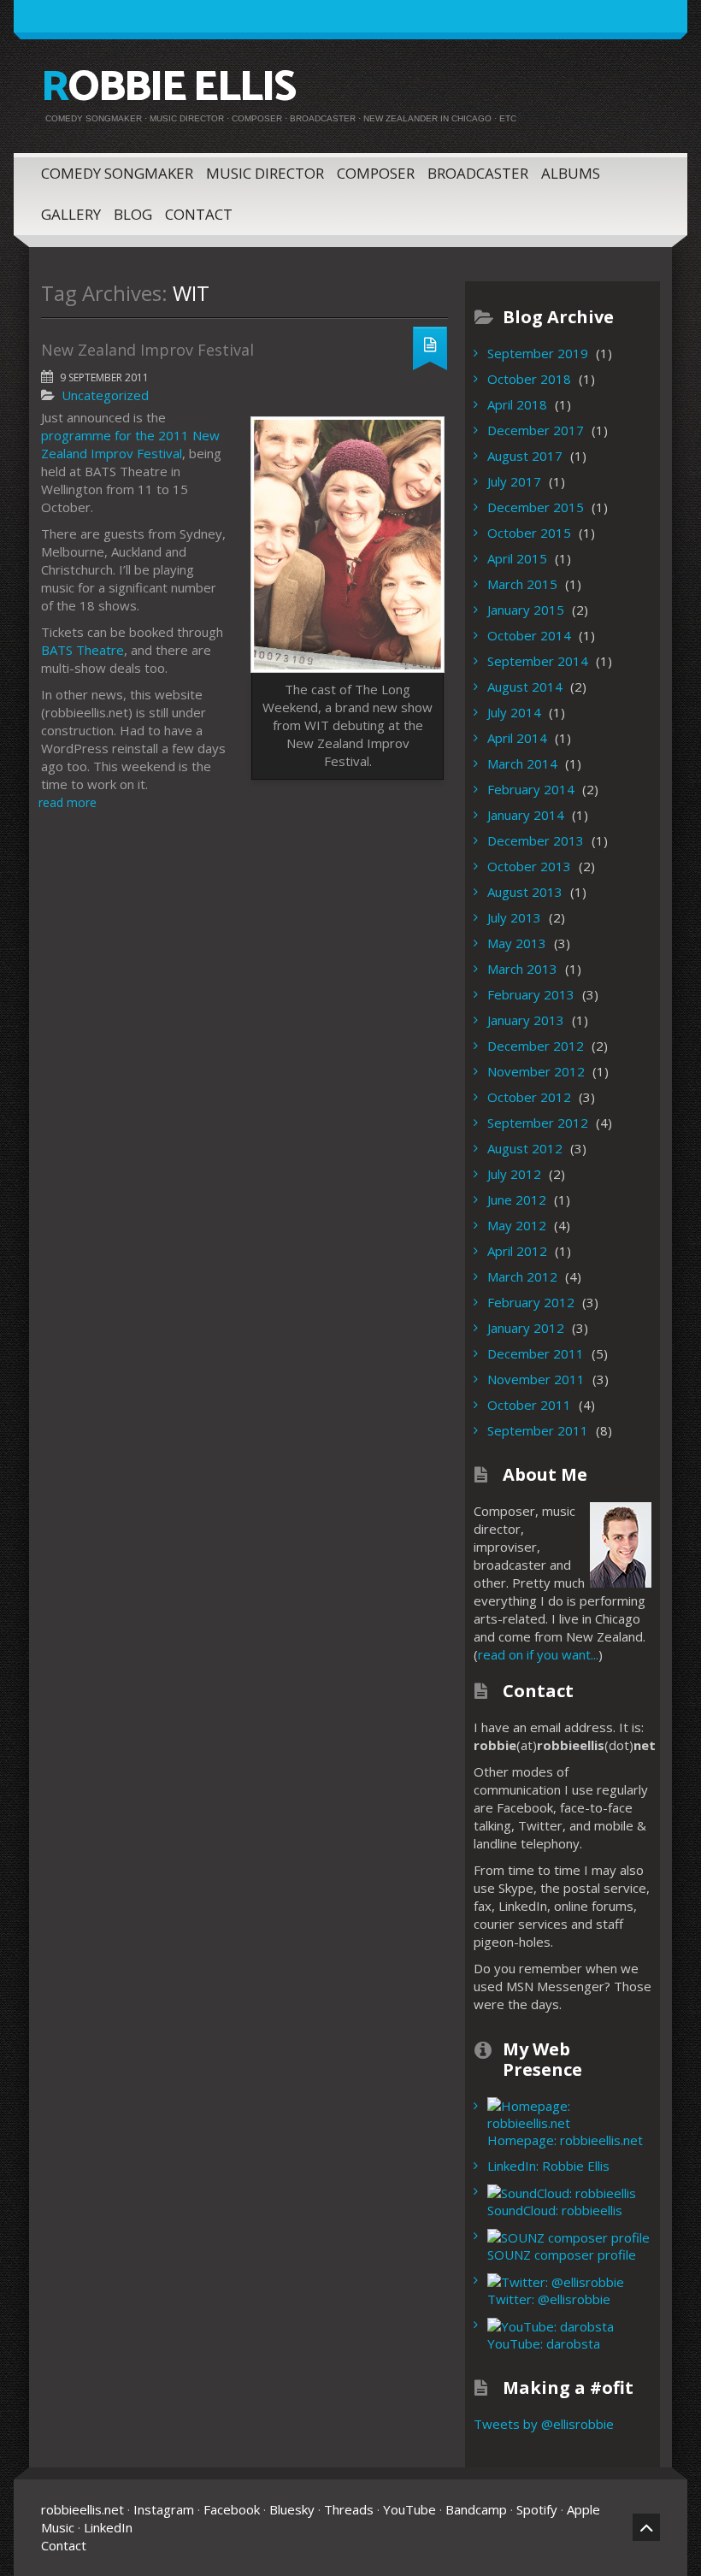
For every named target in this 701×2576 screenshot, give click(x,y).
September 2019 (538, 353)
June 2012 (517, 1200)
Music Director (265, 173)
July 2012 (514, 1174)
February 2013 (531, 994)
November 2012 (536, 1071)
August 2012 (525, 1148)
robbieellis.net (82, 2509)
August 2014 (525, 687)
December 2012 (536, 1046)
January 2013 (526, 1020)
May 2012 (517, 1225)
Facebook (232, 2509)
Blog (133, 214)
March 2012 (522, 1276)
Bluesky (292, 2509)
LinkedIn (108, 2527)
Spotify (537, 2509)
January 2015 (526, 610)
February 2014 (531, 789)
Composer (376, 173)
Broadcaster (478, 173)
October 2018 (529, 379)
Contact (199, 214)
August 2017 (525, 456)
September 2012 (538, 1123)
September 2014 (538, 661)
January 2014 (526, 815)
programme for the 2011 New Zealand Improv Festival (130, 444)
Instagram (164, 2509)
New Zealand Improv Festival (147, 350)
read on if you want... (538, 1654)
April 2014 (517, 738)
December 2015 (536, 507)
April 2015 (517, 558)
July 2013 (514, 917)
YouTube (409, 2509)
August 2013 (525, 892)
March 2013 (522, 969)
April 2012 (517, 1251)
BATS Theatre (82, 650)
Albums (571, 173)
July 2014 (514, 712)
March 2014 (522, 763)
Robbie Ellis (168, 88)
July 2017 (514, 481)
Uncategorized (105, 395)
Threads (349, 2509)
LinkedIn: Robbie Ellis (548, 2166)
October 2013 (529, 866)
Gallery (71, 214)
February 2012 (531, 1302)
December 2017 (536, 430)
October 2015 (529, 533)
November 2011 (536, 1379)
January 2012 (526, 1328)
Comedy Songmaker (117, 173)
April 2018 (517, 404)
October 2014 (529, 635)
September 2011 (538, 1430)
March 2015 (522, 584)
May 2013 (517, 943)
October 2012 (529, 1097)
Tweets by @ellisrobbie (544, 2424)
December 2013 (536, 840)
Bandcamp (476, 2509)
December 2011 (536, 1353)
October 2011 (529, 1405)
